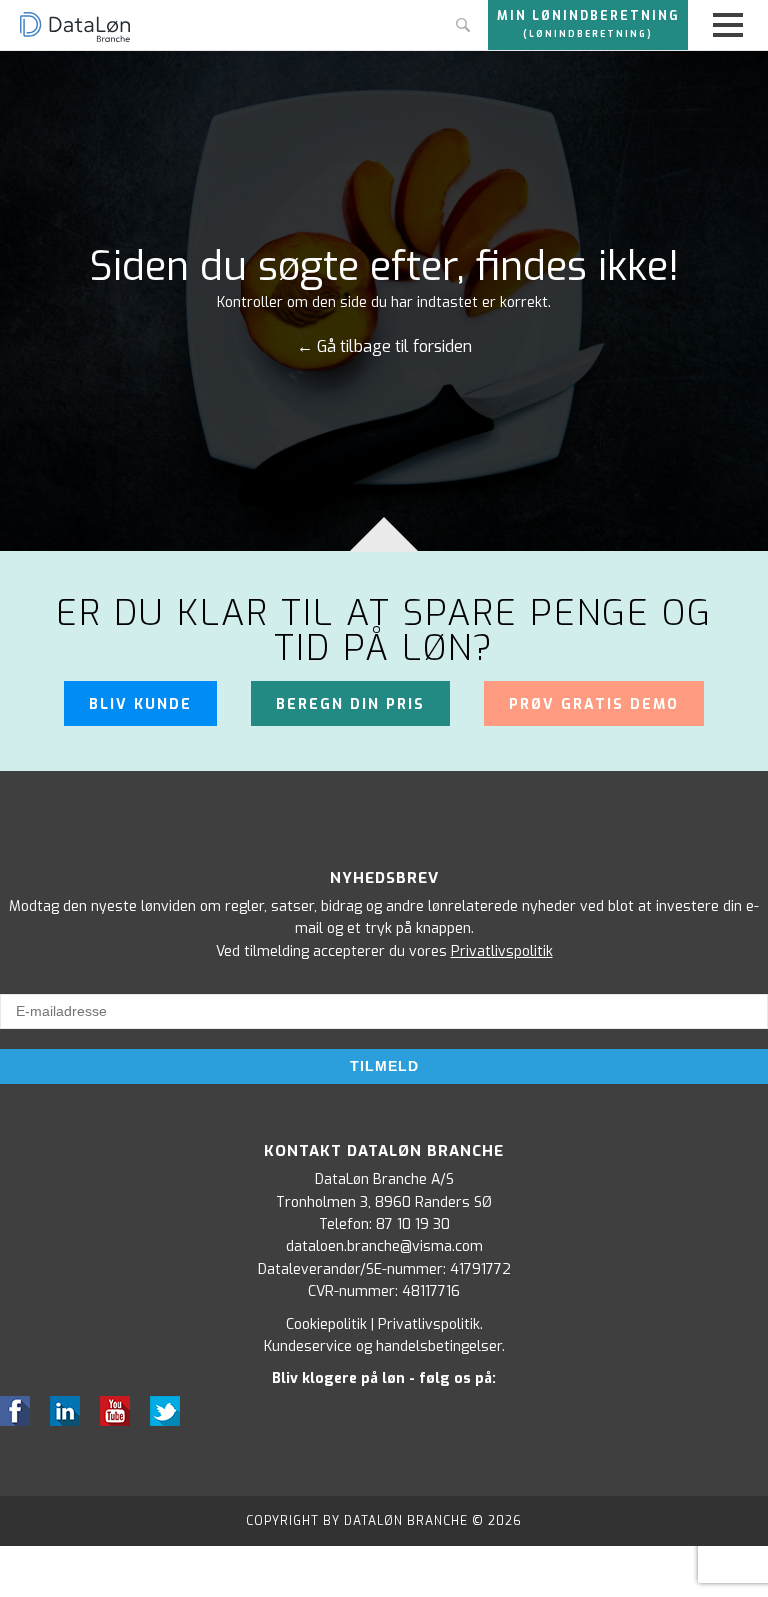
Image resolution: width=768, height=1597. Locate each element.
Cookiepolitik (326, 1324)
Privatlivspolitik (502, 951)
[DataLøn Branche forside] (75, 39)
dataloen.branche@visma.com (384, 1246)
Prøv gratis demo (594, 704)
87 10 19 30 (413, 1224)
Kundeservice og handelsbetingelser (383, 1346)
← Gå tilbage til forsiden (384, 347)
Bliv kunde (140, 704)
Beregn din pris (350, 704)
